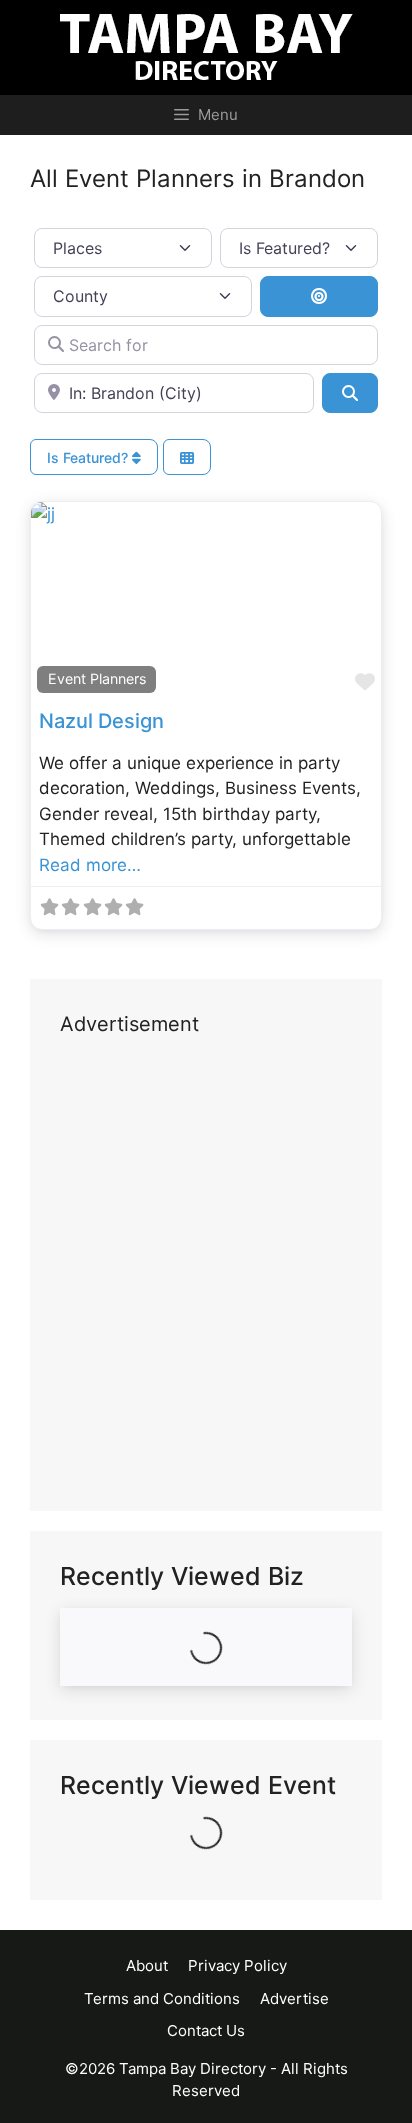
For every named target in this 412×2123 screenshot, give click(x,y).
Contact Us (206, 2030)
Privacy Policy (237, 1965)
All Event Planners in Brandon (197, 178)
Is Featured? (89, 457)
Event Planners (97, 678)
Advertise (294, 1998)
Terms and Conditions (162, 1998)
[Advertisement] (206, 1275)
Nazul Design (101, 721)
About (147, 1965)
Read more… (90, 865)
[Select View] (187, 457)
